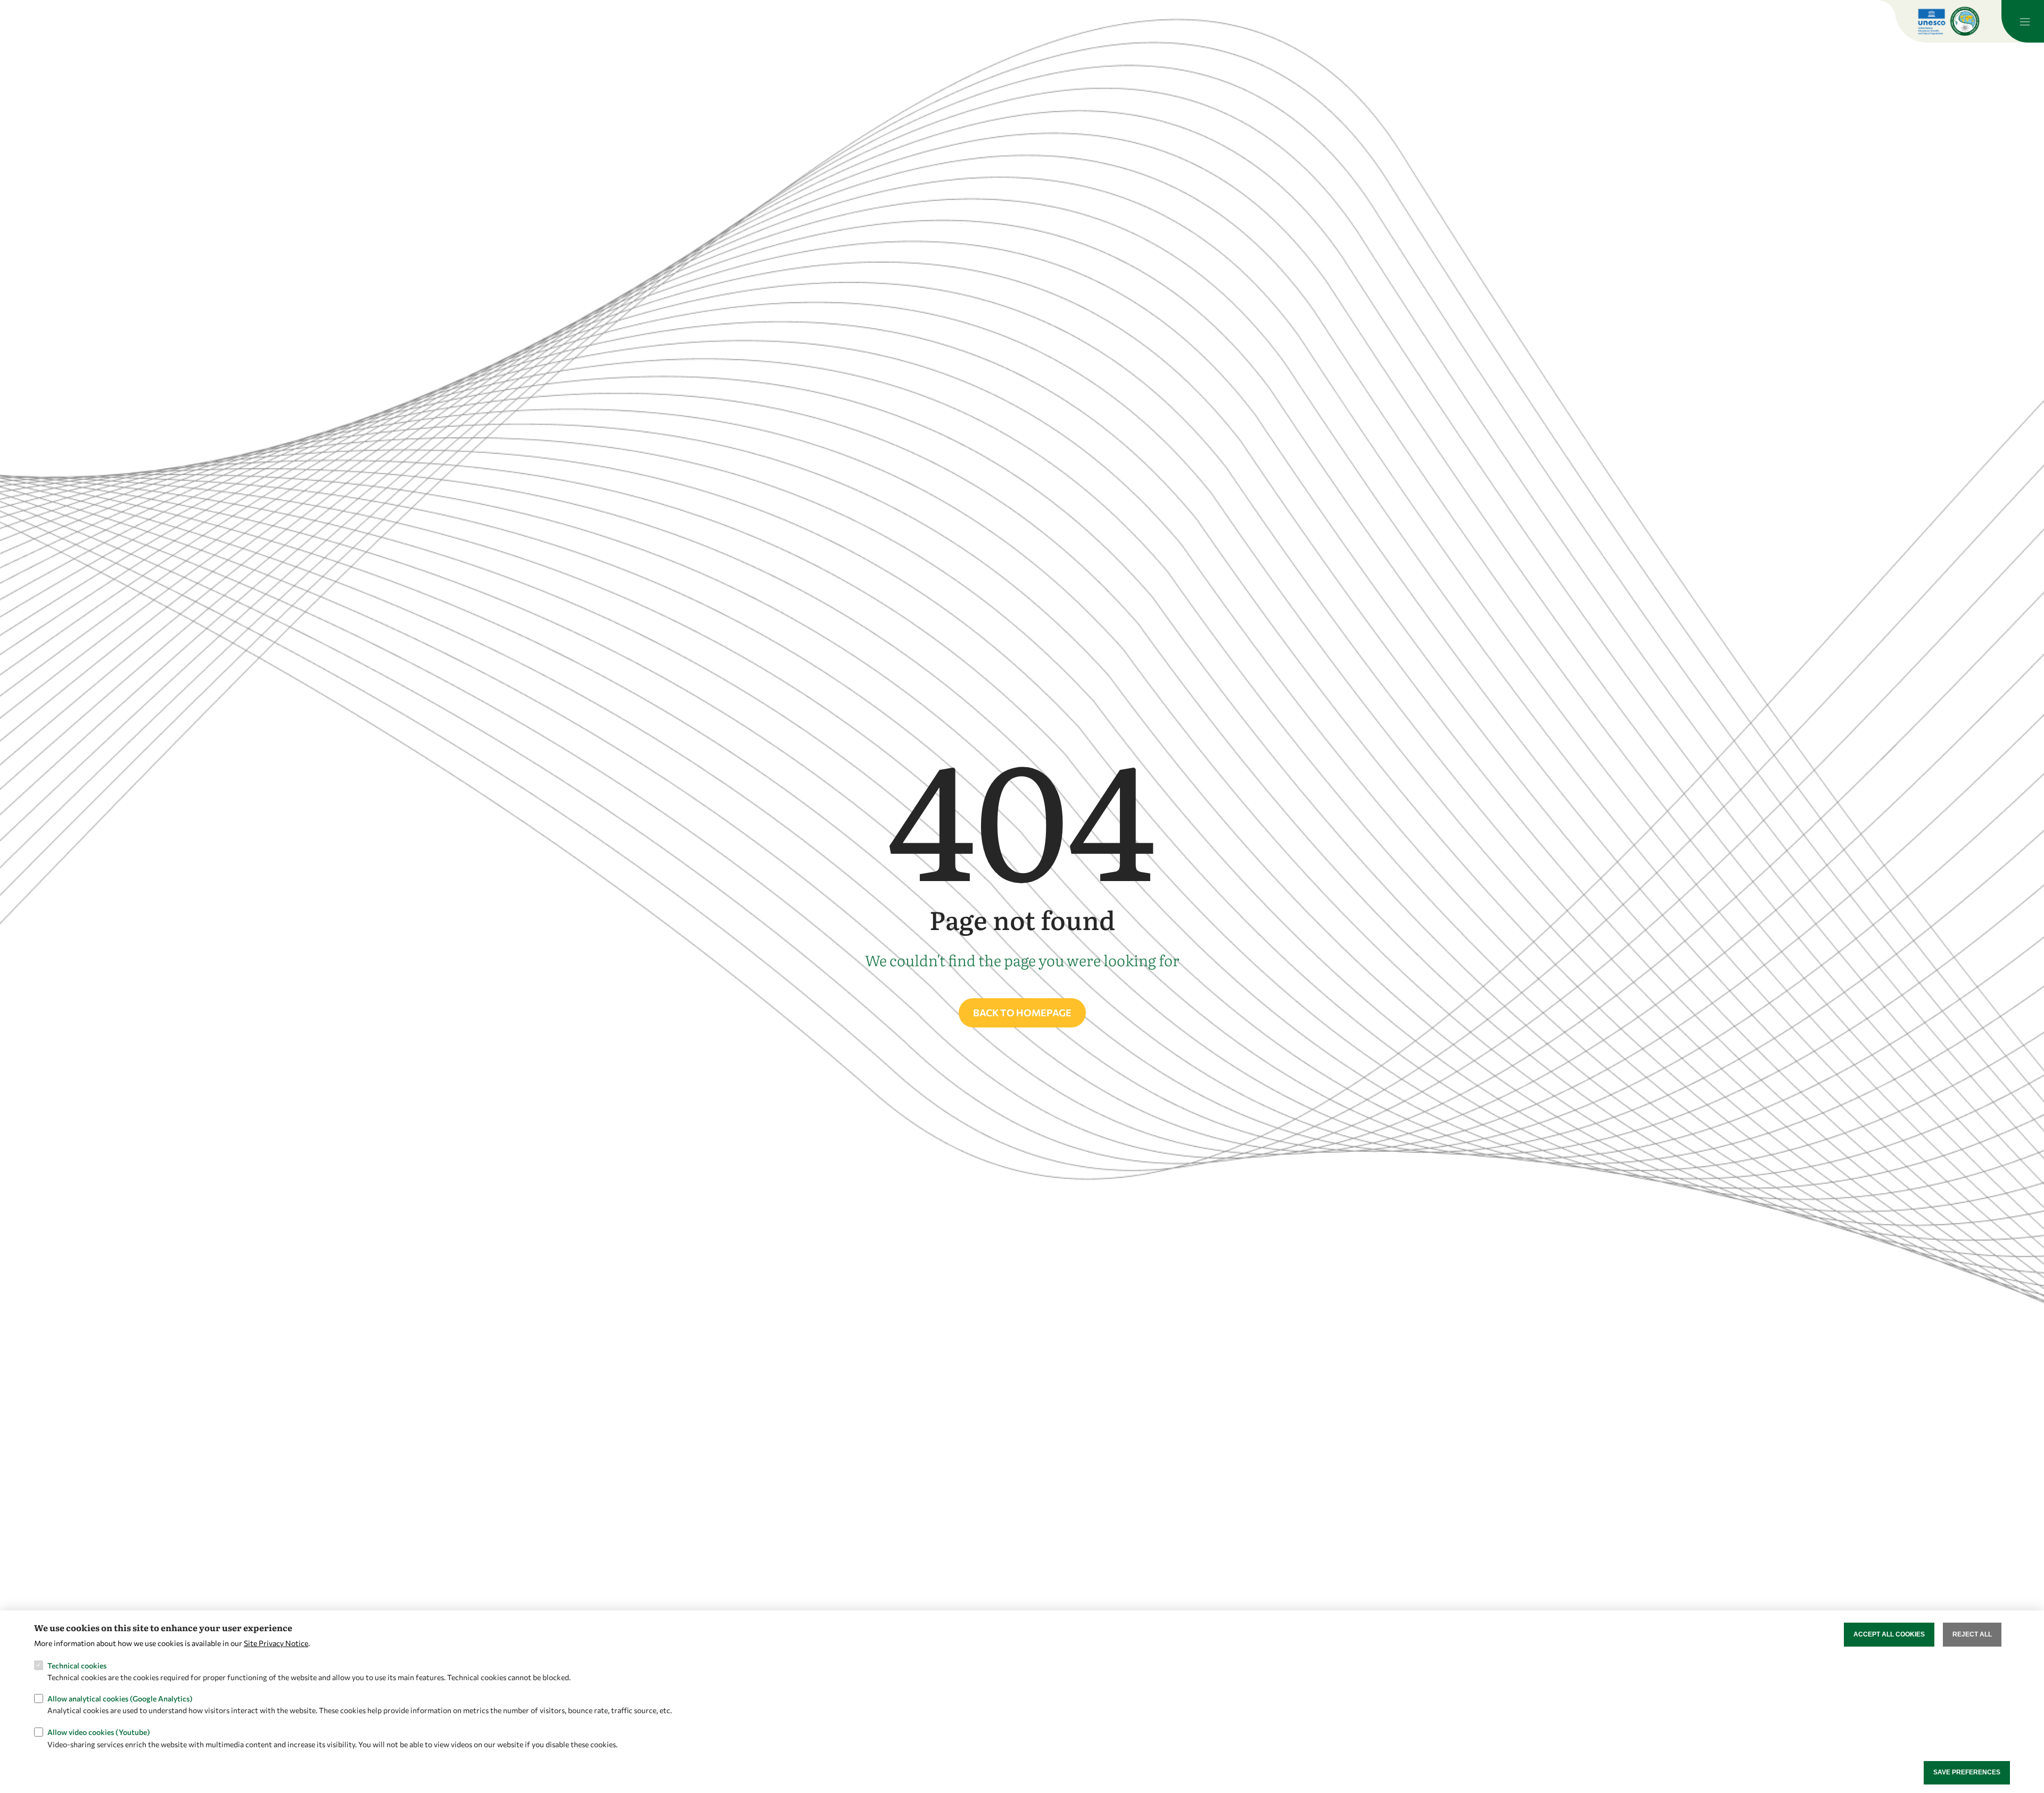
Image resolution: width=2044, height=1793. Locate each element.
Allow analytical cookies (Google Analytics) (120, 1699)
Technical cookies (77, 1665)
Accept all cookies (1889, 1634)
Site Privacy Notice (276, 1643)
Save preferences (1967, 1772)
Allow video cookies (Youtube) (99, 1732)
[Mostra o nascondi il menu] (2023, 21)
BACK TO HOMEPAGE (1022, 1013)
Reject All (1972, 1634)
